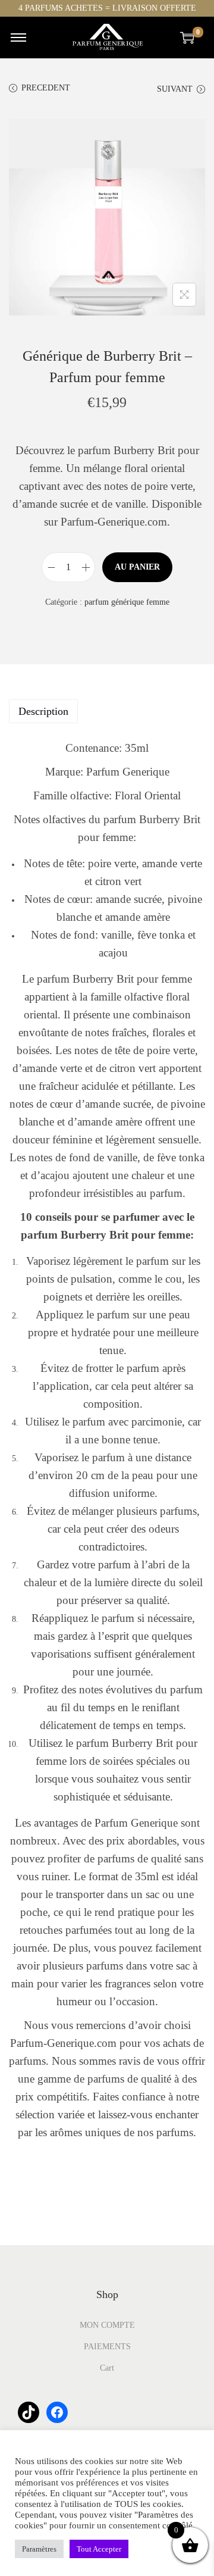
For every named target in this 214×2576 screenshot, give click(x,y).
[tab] (107, 711)
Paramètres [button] (39, 2549)
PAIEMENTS (107, 2347)
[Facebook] (57, 2412)
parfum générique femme (127, 602)
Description (43, 711)
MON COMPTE (107, 2325)
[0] (187, 37)
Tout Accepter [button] (99, 2549)
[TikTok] (29, 2412)
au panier (137, 567)
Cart (107, 2368)
